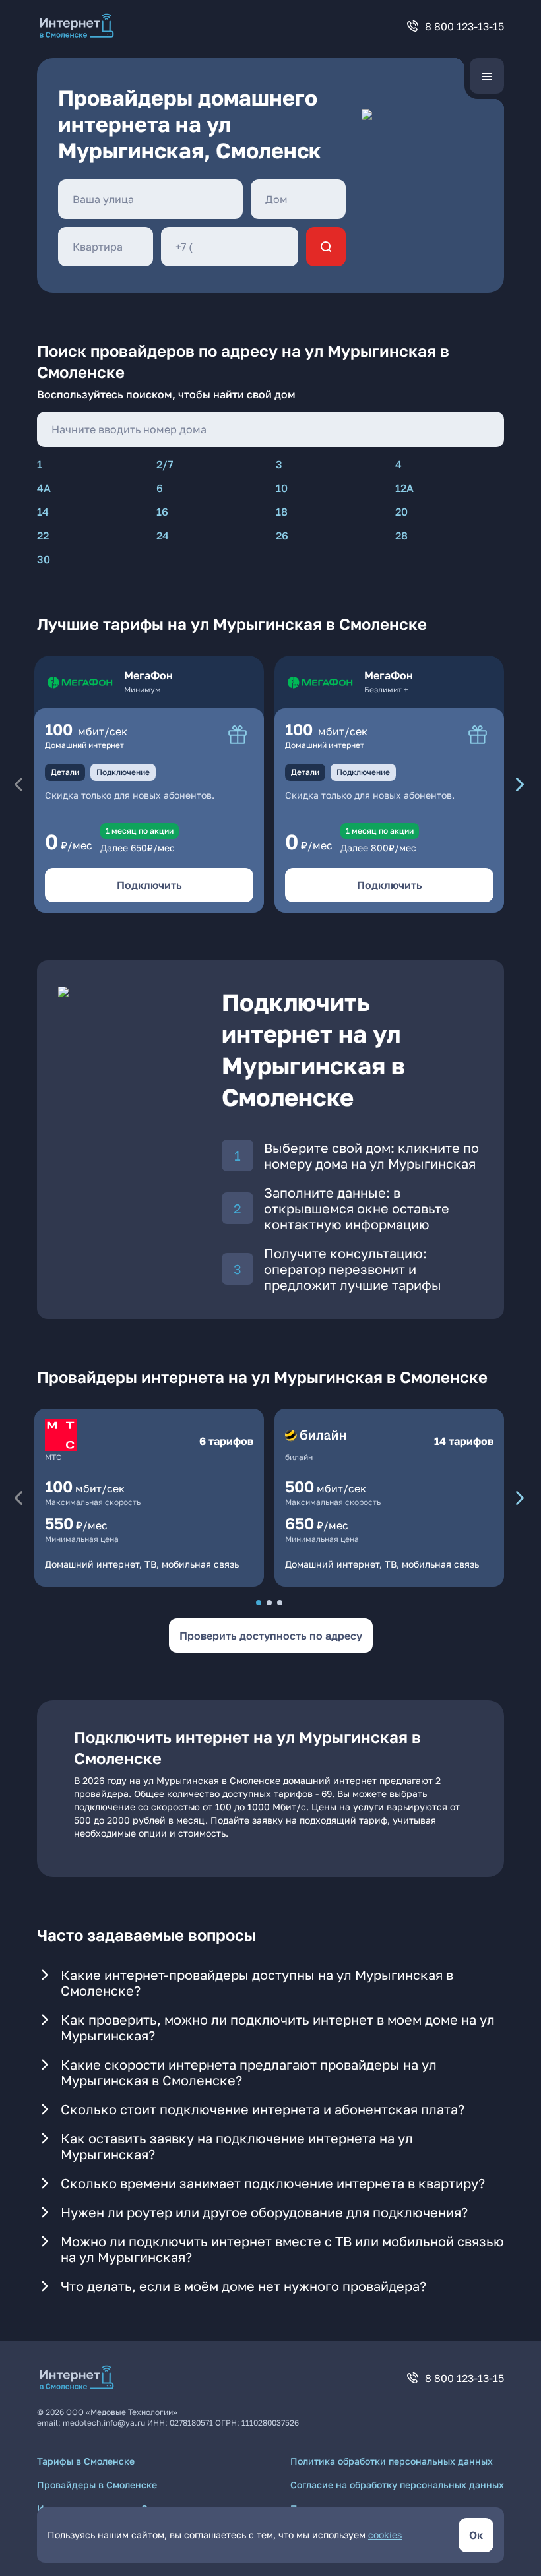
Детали (65, 772)
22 (43, 536)
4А (44, 488)
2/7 (165, 464)
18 (282, 512)
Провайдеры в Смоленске (97, 2485)
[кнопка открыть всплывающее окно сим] (238, 735)
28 (401, 536)
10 (282, 488)
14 (43, 512)
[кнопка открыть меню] (487, 76)
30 (44, 559)
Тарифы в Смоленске (86, 2461)
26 (282, 536)
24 (163, 536)
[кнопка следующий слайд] (520, 784)
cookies (385, 2535)
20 (401, 512)
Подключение (123, 772)
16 (162, 512)
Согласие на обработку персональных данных (397, 2485)
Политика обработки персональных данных (392, 2461)
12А (404, 488)
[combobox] (150, 199)
